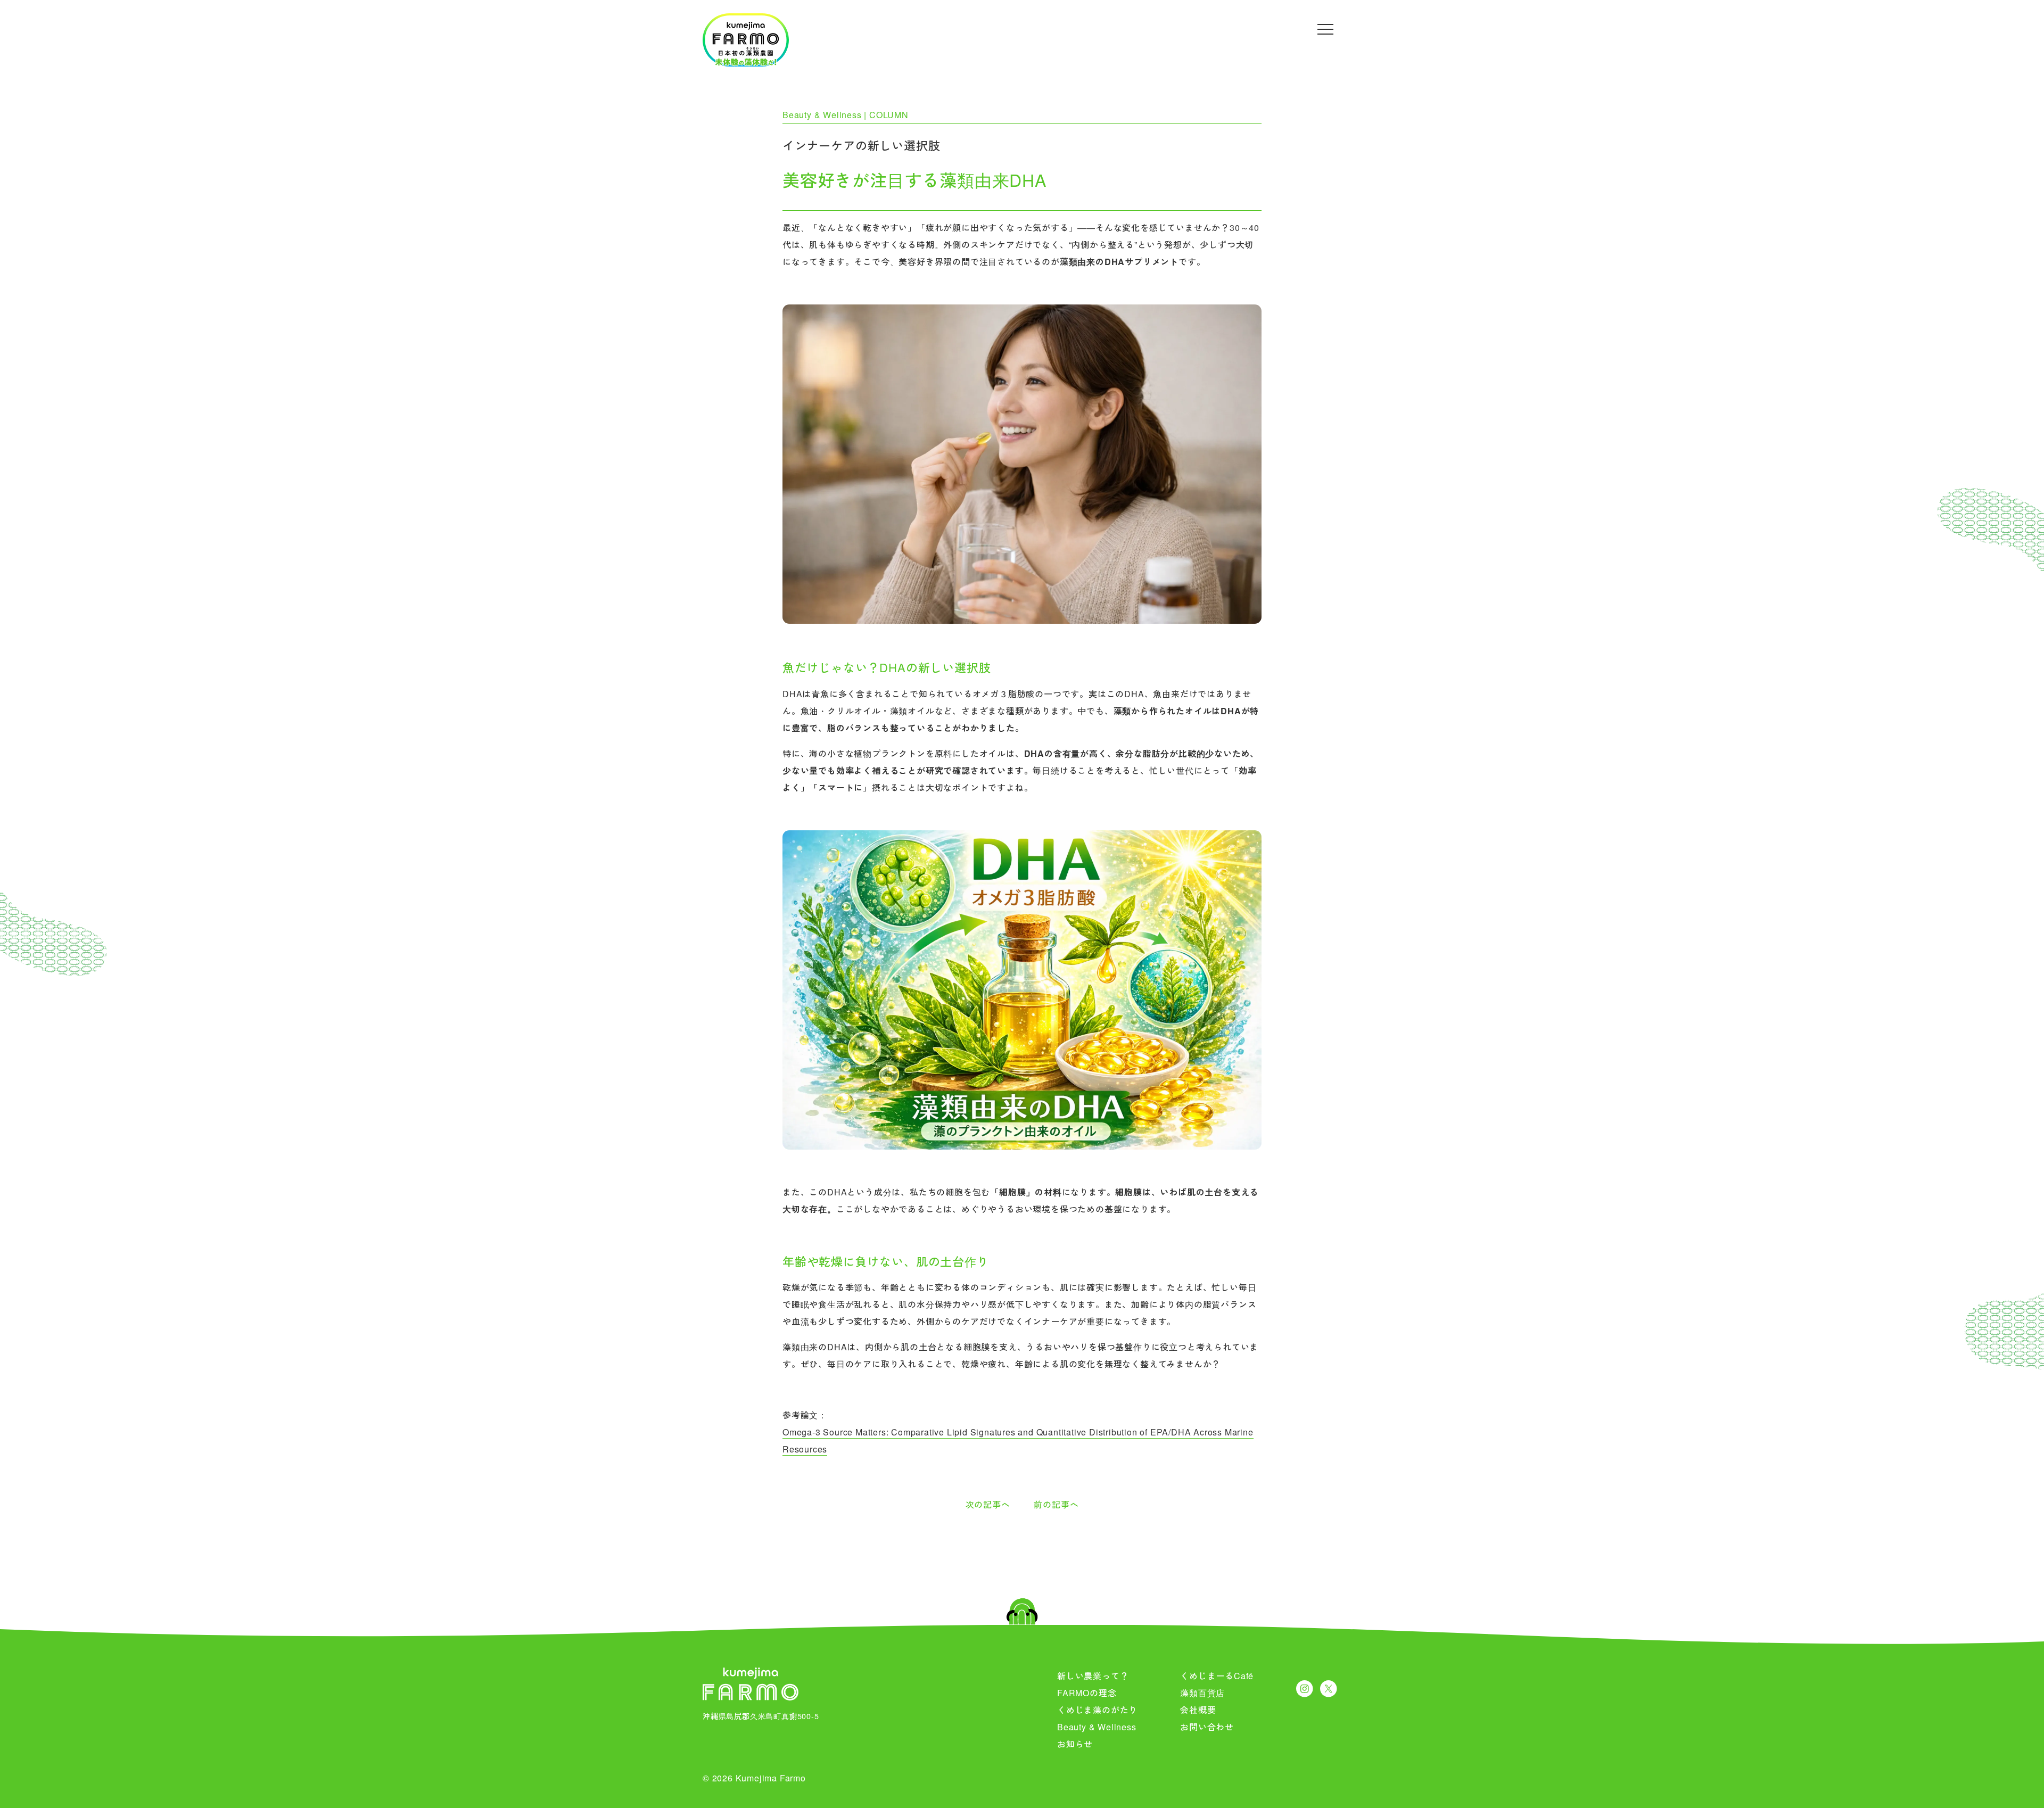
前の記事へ (1056, 1504)
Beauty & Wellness (1097, 1727)
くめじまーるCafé (1217, 1676)
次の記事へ (988, 1504)
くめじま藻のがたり (1097, 1710)
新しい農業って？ (1093, 1676)
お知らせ (1075, 1744)
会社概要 (1198, 1710)
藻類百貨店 (1202, 1693)
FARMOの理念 (1087, 1693)
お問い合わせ (1207, 1727)
